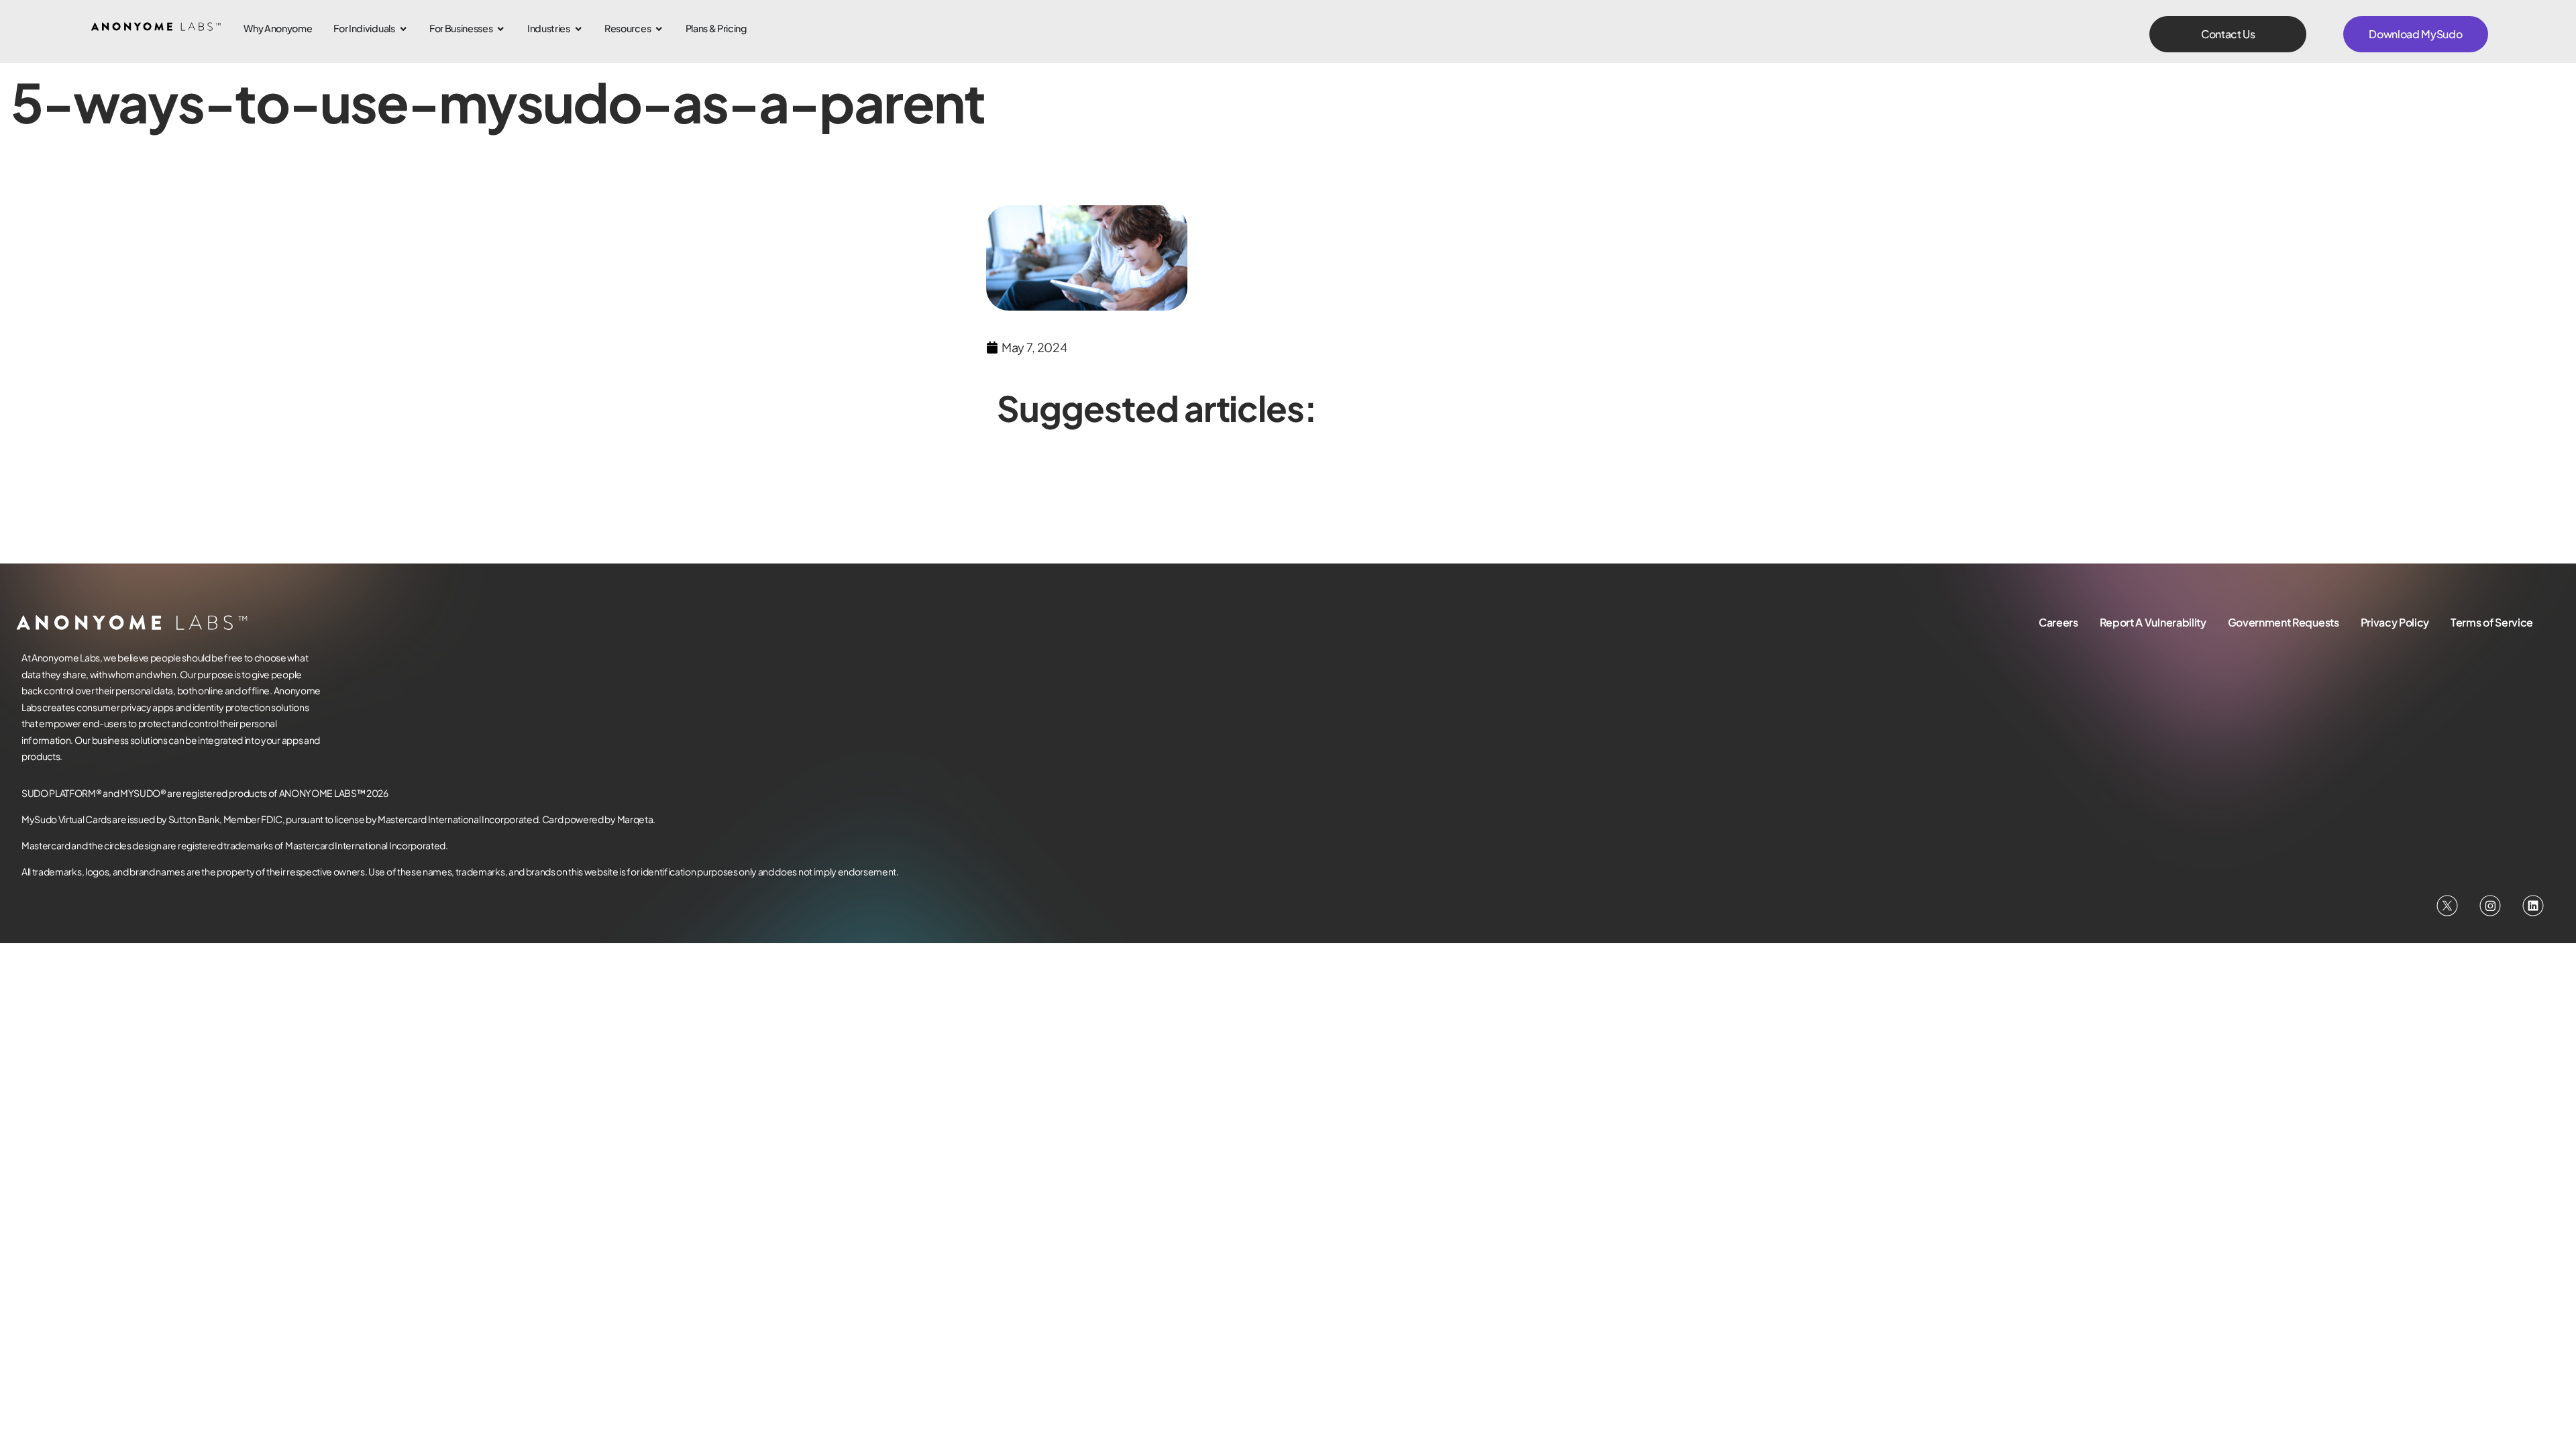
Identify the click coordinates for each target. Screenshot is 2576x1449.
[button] (2228, 34)
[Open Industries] (578, 29)
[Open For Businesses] (500, 29)
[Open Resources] (659, 29)
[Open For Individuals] (403, 29)
